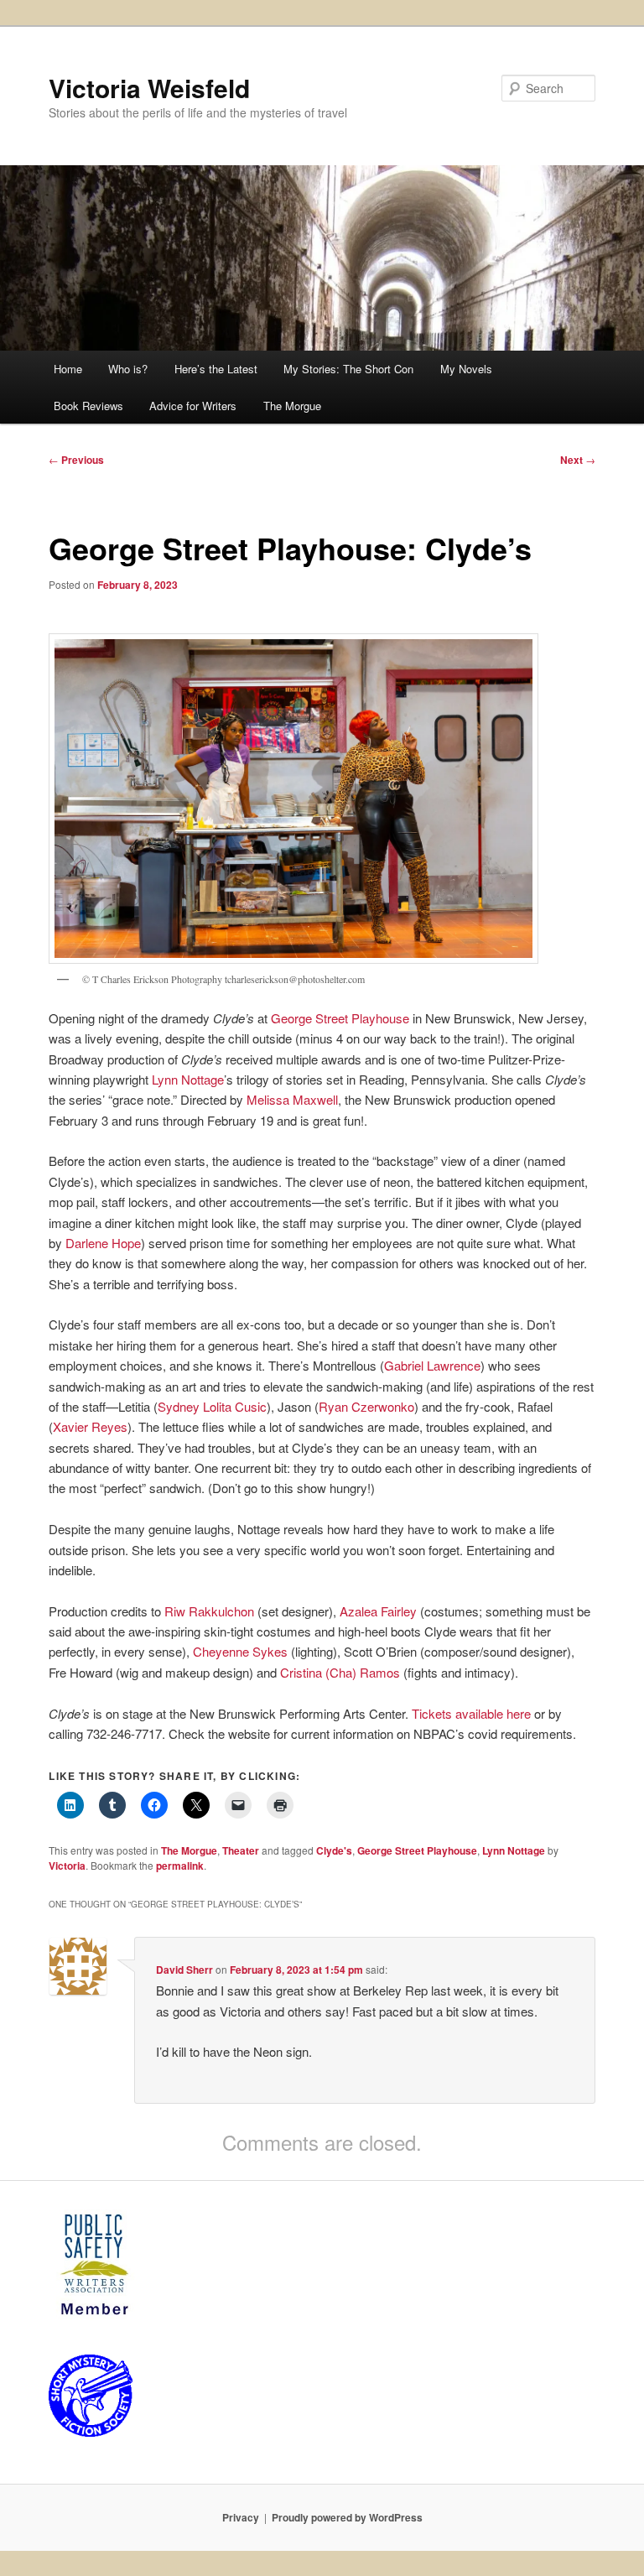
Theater (241, 1850)
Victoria (67, 1866)
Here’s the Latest (216, 369)
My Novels (466, 369)
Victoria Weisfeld (149, 88)
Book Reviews (88, 406)
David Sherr (184, 1970)
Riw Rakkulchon (209, 1611)
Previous (76, 460)
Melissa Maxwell (292, 1099)
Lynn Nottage (188, 1079)
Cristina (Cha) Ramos (340, 1672)
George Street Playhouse (340, 1018)
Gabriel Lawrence (432, 1365)
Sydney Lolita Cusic (212, 1406)
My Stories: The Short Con (348, 369)
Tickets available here (471, 1713)
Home (68, 369)
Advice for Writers (193, 406)
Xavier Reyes (90, 1426)
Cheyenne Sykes (240, 1651)
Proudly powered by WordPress (347, 2517)
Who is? (128, 369)
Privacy (241, 2517)
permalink (180, 1866)
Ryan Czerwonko (366, 1406)
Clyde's (334, 1850)
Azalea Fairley (378, 1611)
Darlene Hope (103, 1243)
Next (578, 460)
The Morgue (292, 406)
